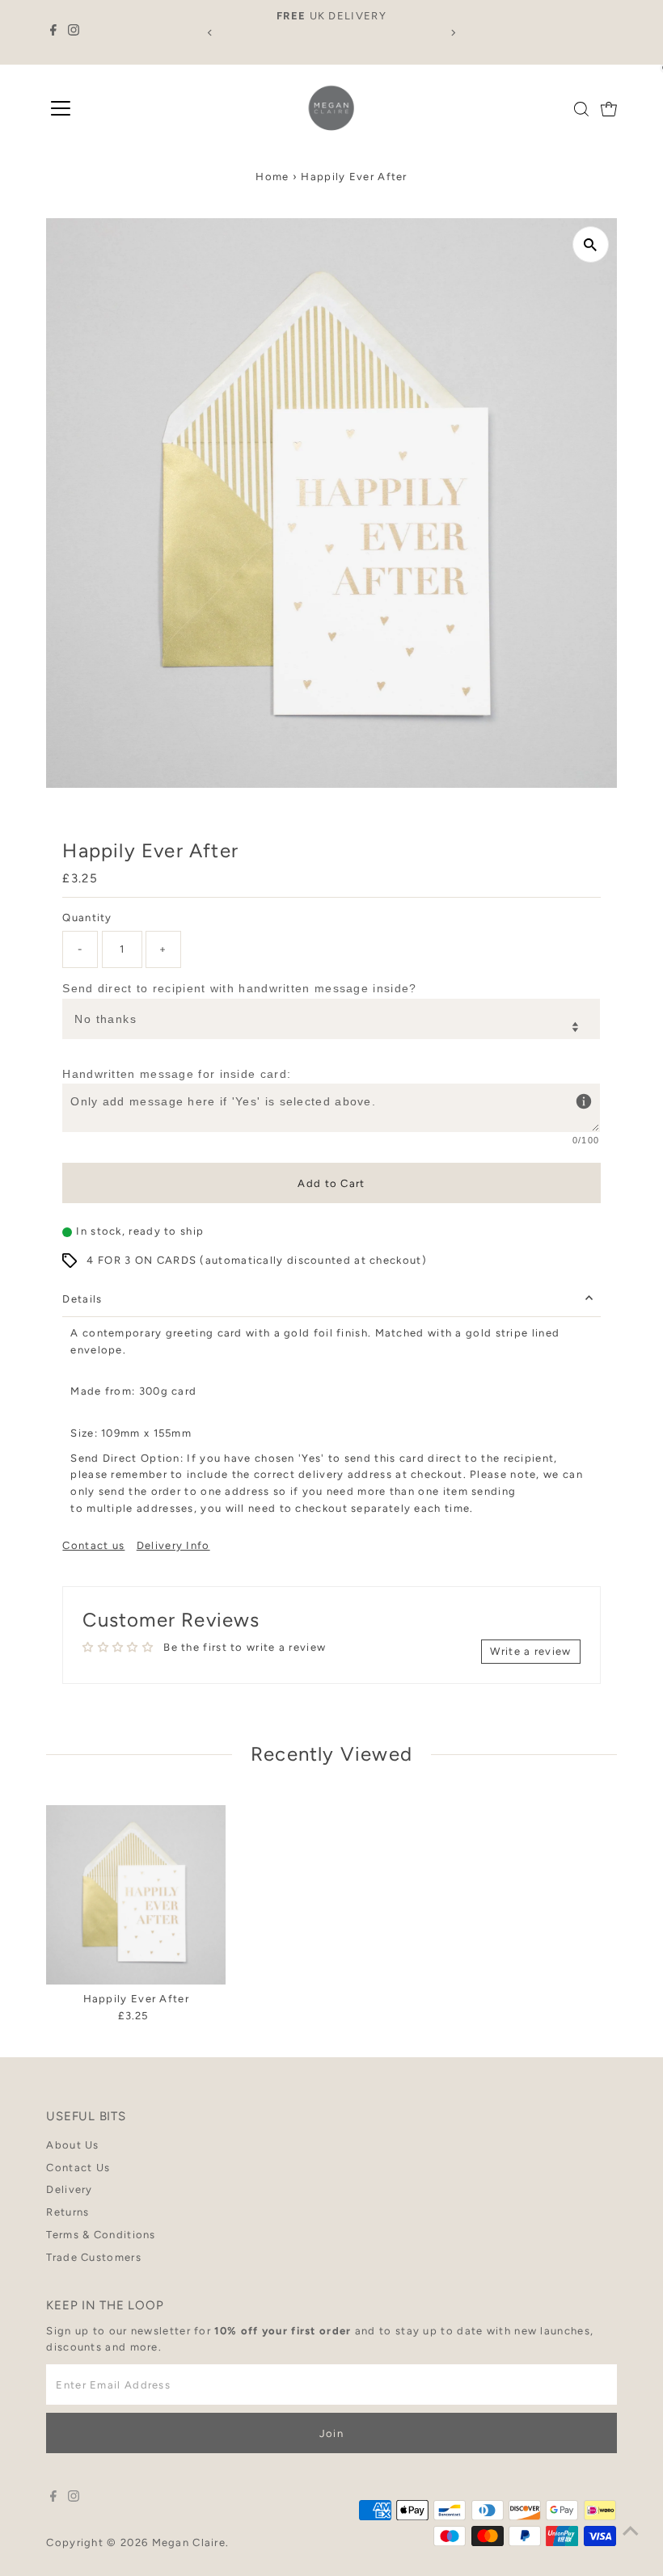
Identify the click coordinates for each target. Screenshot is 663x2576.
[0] (609, 109)
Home (272, 177)
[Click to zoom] (591, 244)
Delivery (69, 2189)
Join (331, 2433)
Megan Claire (189, 2542)
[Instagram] (74, 32)
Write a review (530, 1651)
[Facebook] (53, 32)
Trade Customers (94, 2257)
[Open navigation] (61, 109)
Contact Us (78, 2168)
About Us (72, 2145)
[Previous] (211, 33)
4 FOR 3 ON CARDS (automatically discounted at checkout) (257, 1260)
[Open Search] (581, 109)
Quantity (87, 918)
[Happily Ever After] (136, 1895)
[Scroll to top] (631, 2532)
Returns (68, 2212)
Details (82, 1299)
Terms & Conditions (101, 2235)
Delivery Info (173, 1545)
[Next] (452, 33)
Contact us (93, 1545)
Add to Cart (331, 1183)
